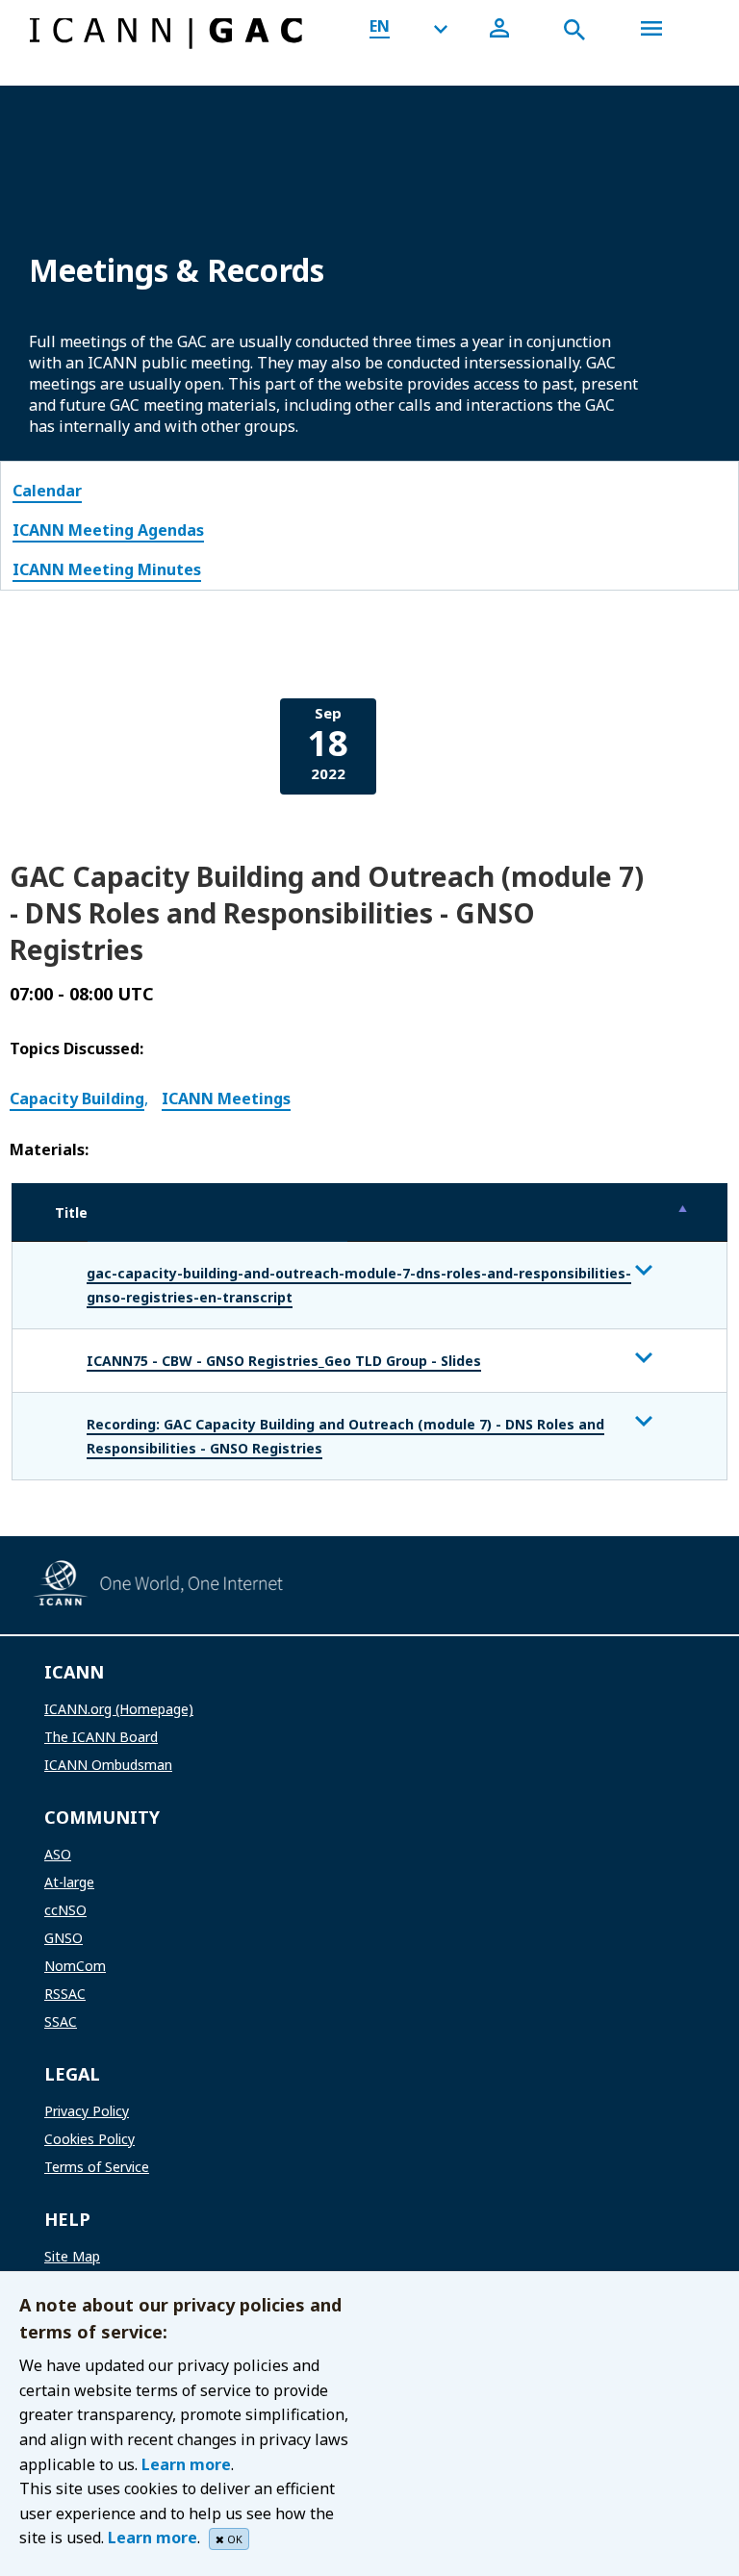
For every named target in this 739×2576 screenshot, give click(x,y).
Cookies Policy (89, 2139)
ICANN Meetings (226, 1099)
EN (380, 26)
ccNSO (65, 1910)
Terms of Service (97, 2167)
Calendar (47, 491)
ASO (58, 1854)
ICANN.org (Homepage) (119, 1709)
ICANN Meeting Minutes (107, 569)
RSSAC (65, 1994)
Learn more (186, 2464)
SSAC (61, 2021)
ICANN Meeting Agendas (108, 530)
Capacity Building (77, 1099)
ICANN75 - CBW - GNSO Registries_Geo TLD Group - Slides (284, 1361)
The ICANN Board (101, 1737)
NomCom (75, 1966)
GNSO (64, 1938)
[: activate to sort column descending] (537, 1212)
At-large (69, 1882)
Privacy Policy (87, 2111)
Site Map (72, 2256)
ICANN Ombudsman (108, 1765)
